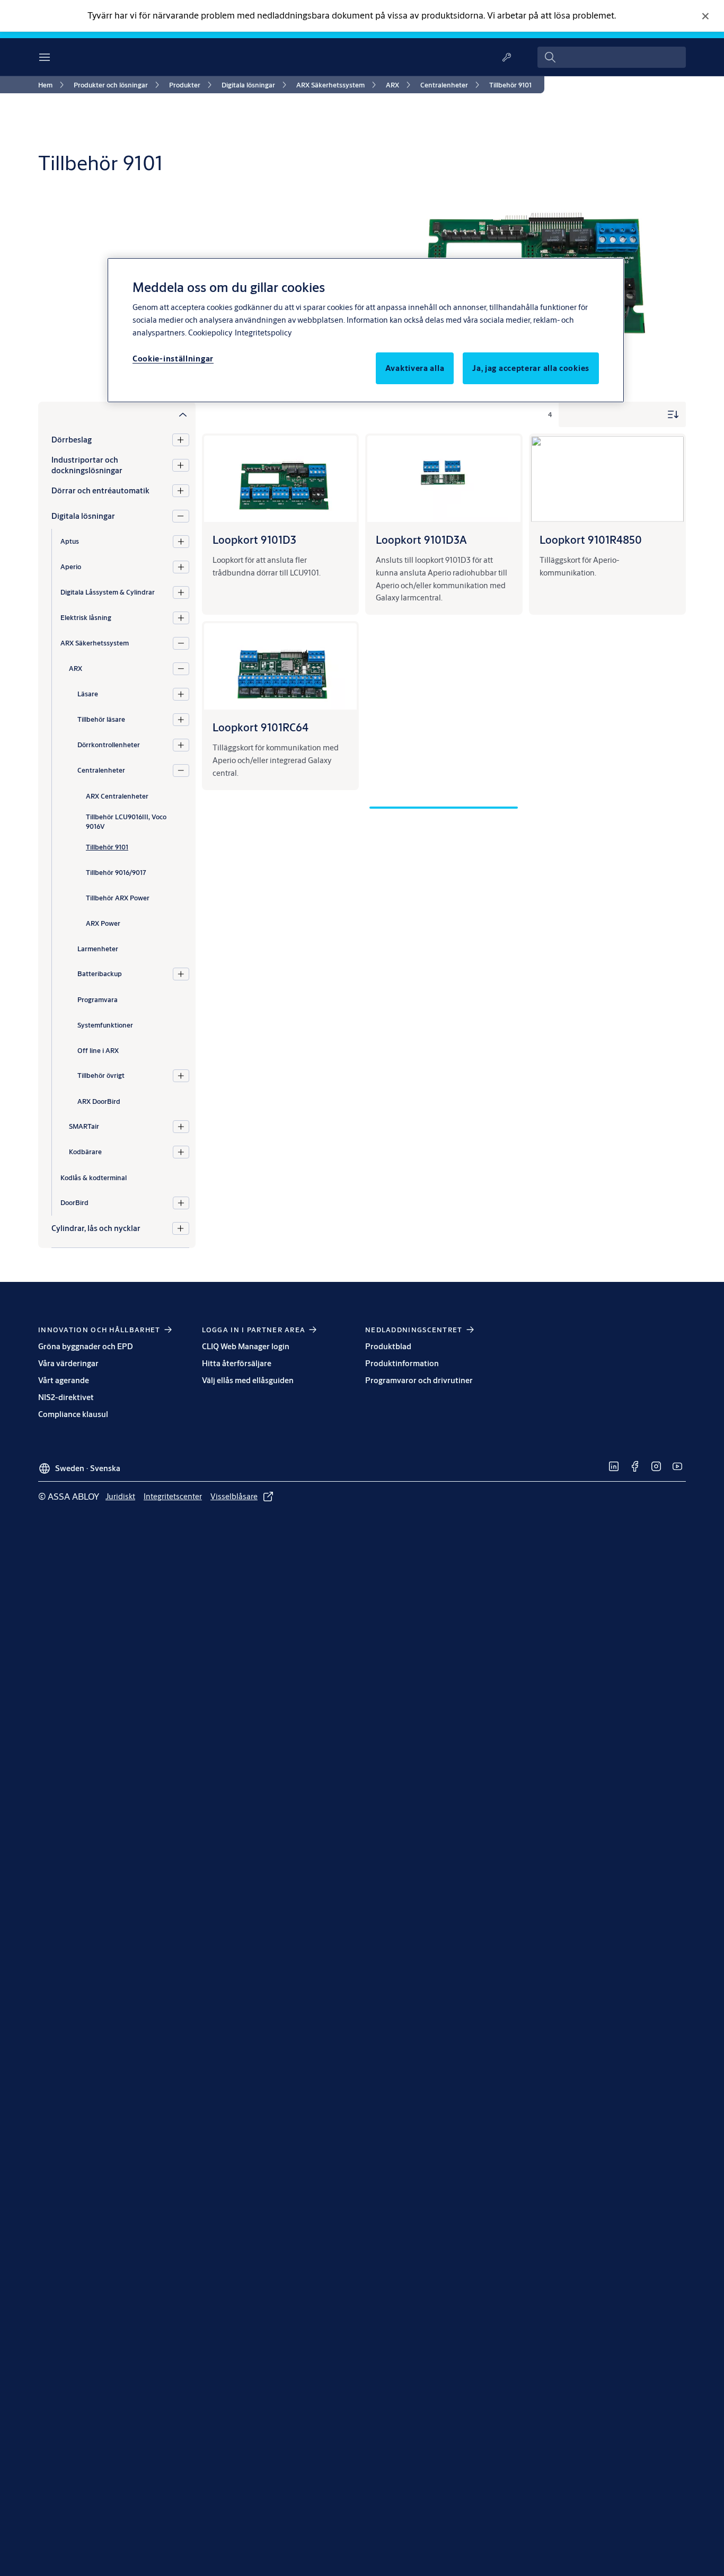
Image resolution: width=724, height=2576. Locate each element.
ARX (76, 669)
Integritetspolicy (263, 333)
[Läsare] (181, 694)
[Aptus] (181, 542)
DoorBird (74, 1203)
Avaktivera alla (415, 368)
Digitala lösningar (83, 516)
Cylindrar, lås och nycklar (96, 1228)
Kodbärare (85, 1152)
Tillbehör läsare (101, 720)
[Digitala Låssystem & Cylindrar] (181, 592)
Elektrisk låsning (86, 618)
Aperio (71, 567)
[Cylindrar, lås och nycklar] (180, 1228)
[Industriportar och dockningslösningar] (180, 465)
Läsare (88, 694)
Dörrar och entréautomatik (100, 490)
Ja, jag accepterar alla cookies (531, 368)
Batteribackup (100, 974)
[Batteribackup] (181, 974)
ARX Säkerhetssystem (95, 643)
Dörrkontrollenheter (109, 745)
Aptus (70, 542)
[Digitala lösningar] (180, 516)
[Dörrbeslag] (180, 440)
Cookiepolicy (210, 333)
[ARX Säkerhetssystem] (181, 643)
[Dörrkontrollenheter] (181, 745)
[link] (53, 85)
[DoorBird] (181, 1203)
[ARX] (181, 669)
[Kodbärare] (181, 1152)
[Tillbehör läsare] (181, 720)
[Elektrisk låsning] (181, 618)
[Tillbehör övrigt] (181, 1076)
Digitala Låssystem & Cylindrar (108, 592)
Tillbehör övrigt (101, 1076)
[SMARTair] (181, 1127)
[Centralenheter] (181, 771)
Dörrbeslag (72, 440)
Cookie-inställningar (173, 358)
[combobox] (612, 57)
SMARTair (84, 1127)
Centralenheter (101, 771)
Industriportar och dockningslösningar (87, 465)
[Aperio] (181, 567)
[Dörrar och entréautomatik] (180, 491)
